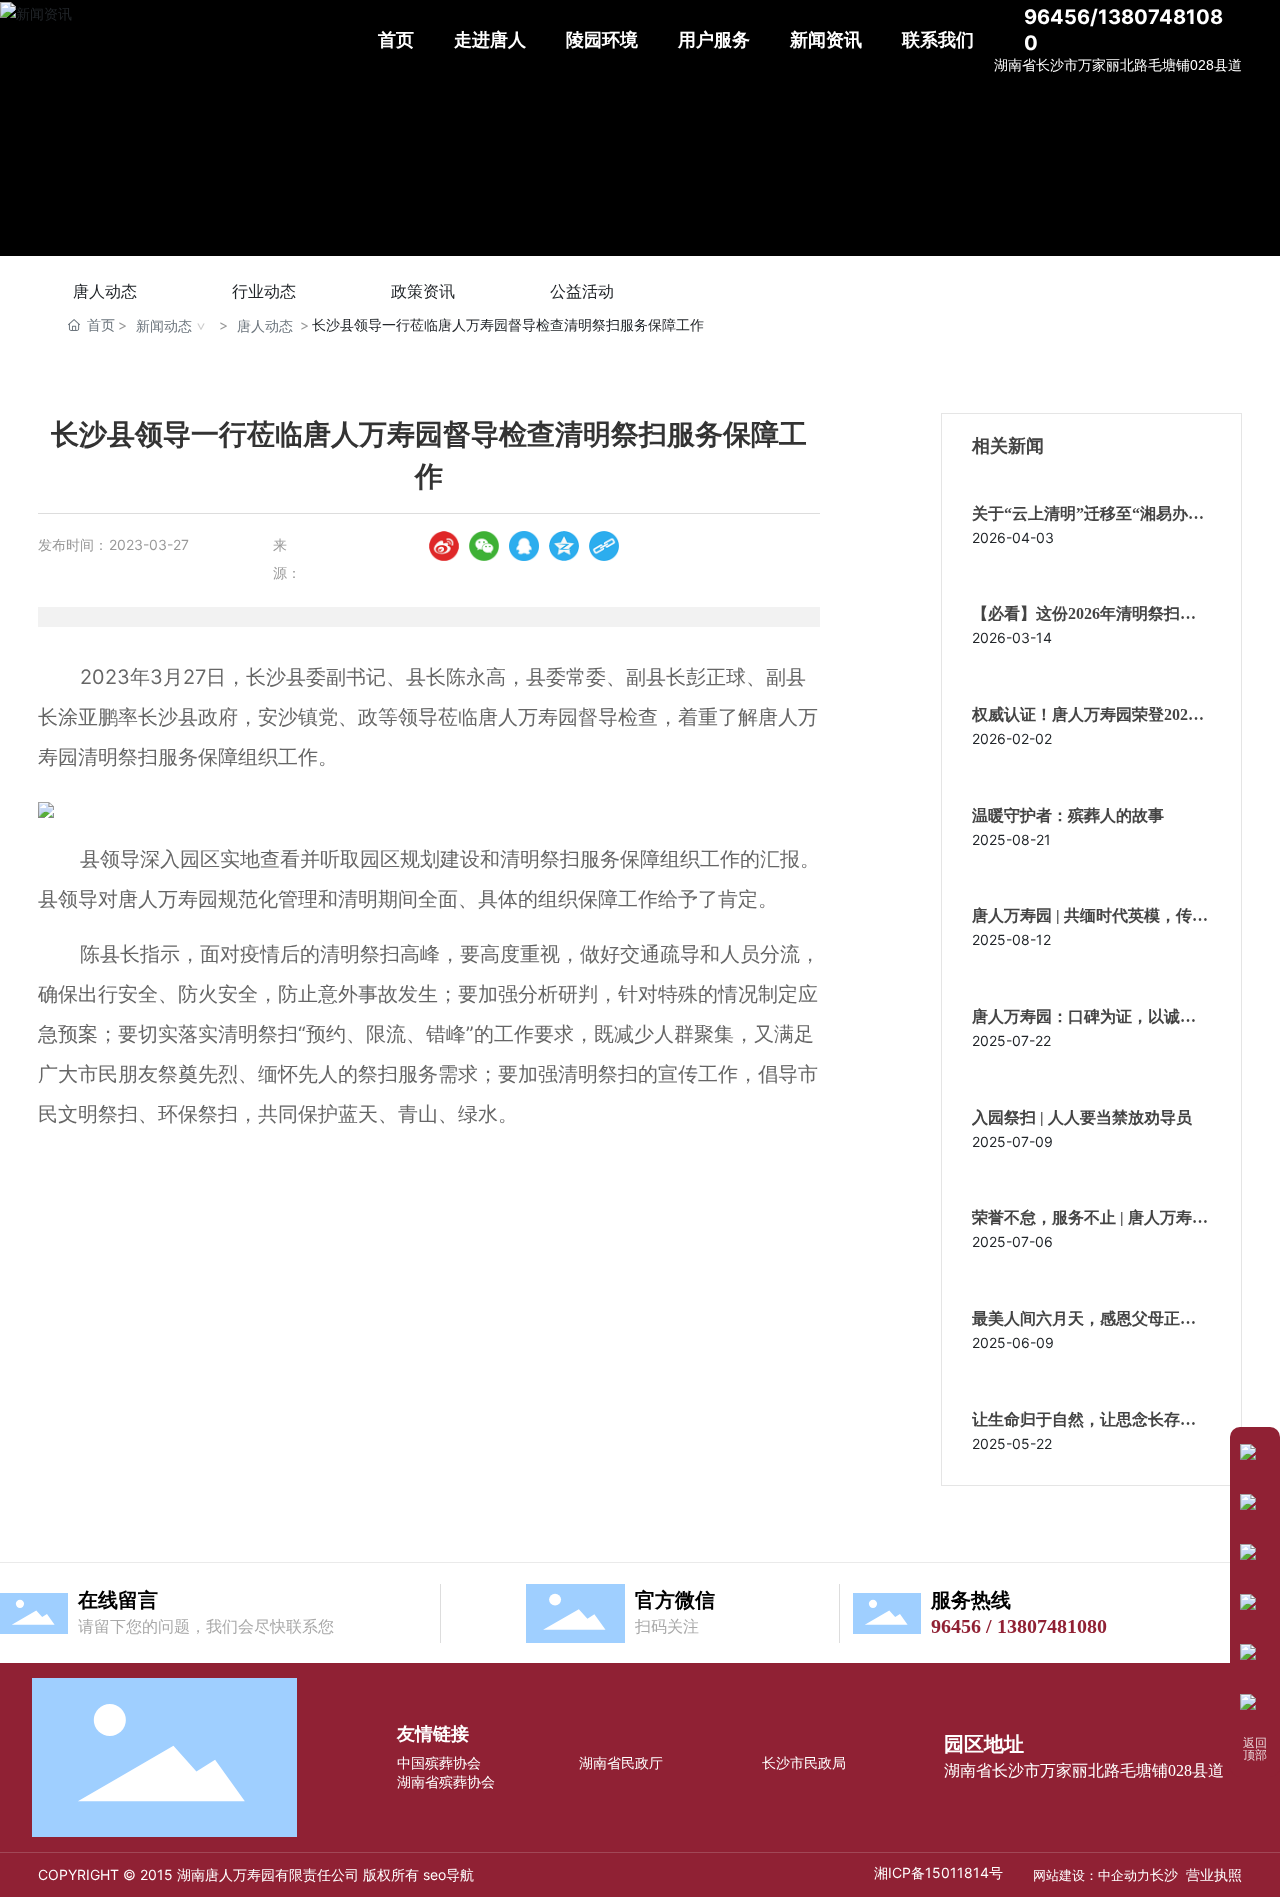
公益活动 (582, 291)
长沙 (1164, 1874)
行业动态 (264, 291)
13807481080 (1052, 1626)
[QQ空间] (564, 546)
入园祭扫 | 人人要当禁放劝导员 (1082, 1117)
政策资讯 (423, 291)
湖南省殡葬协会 (446, 1781)
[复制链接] (604, 546)
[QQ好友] (524, 546)
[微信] (484, 546)
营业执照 (1214, 1874)
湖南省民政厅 (621, 1762)
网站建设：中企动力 (1091, 1875)
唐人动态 (105, 291)
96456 (956, 1626)
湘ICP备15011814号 (938, 1872)
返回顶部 (1255, 1749)
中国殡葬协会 (439, 1762)
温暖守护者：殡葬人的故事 (1068, 815)
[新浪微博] (444, 546)
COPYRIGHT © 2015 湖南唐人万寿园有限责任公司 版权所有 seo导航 (256, 1874)
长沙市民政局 (804, 1762)
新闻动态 (164, 325)
